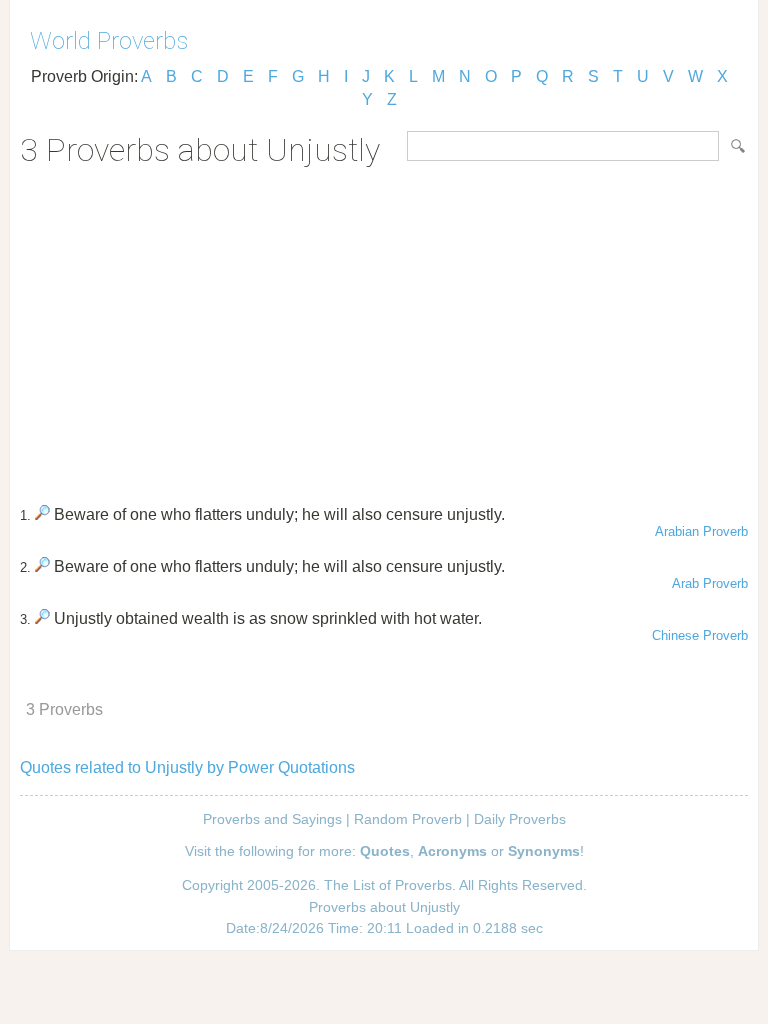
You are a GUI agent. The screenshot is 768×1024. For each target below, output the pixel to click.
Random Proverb (408, 819)
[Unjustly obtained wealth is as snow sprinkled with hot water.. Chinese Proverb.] (42, 618)
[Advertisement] (384, 329)
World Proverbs (109, 41)
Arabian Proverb (701, 531)
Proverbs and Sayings (272, 819)
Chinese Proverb (700, 635)
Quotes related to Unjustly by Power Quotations (187, 767)
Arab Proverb (710, 583)
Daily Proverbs (520, 819)
